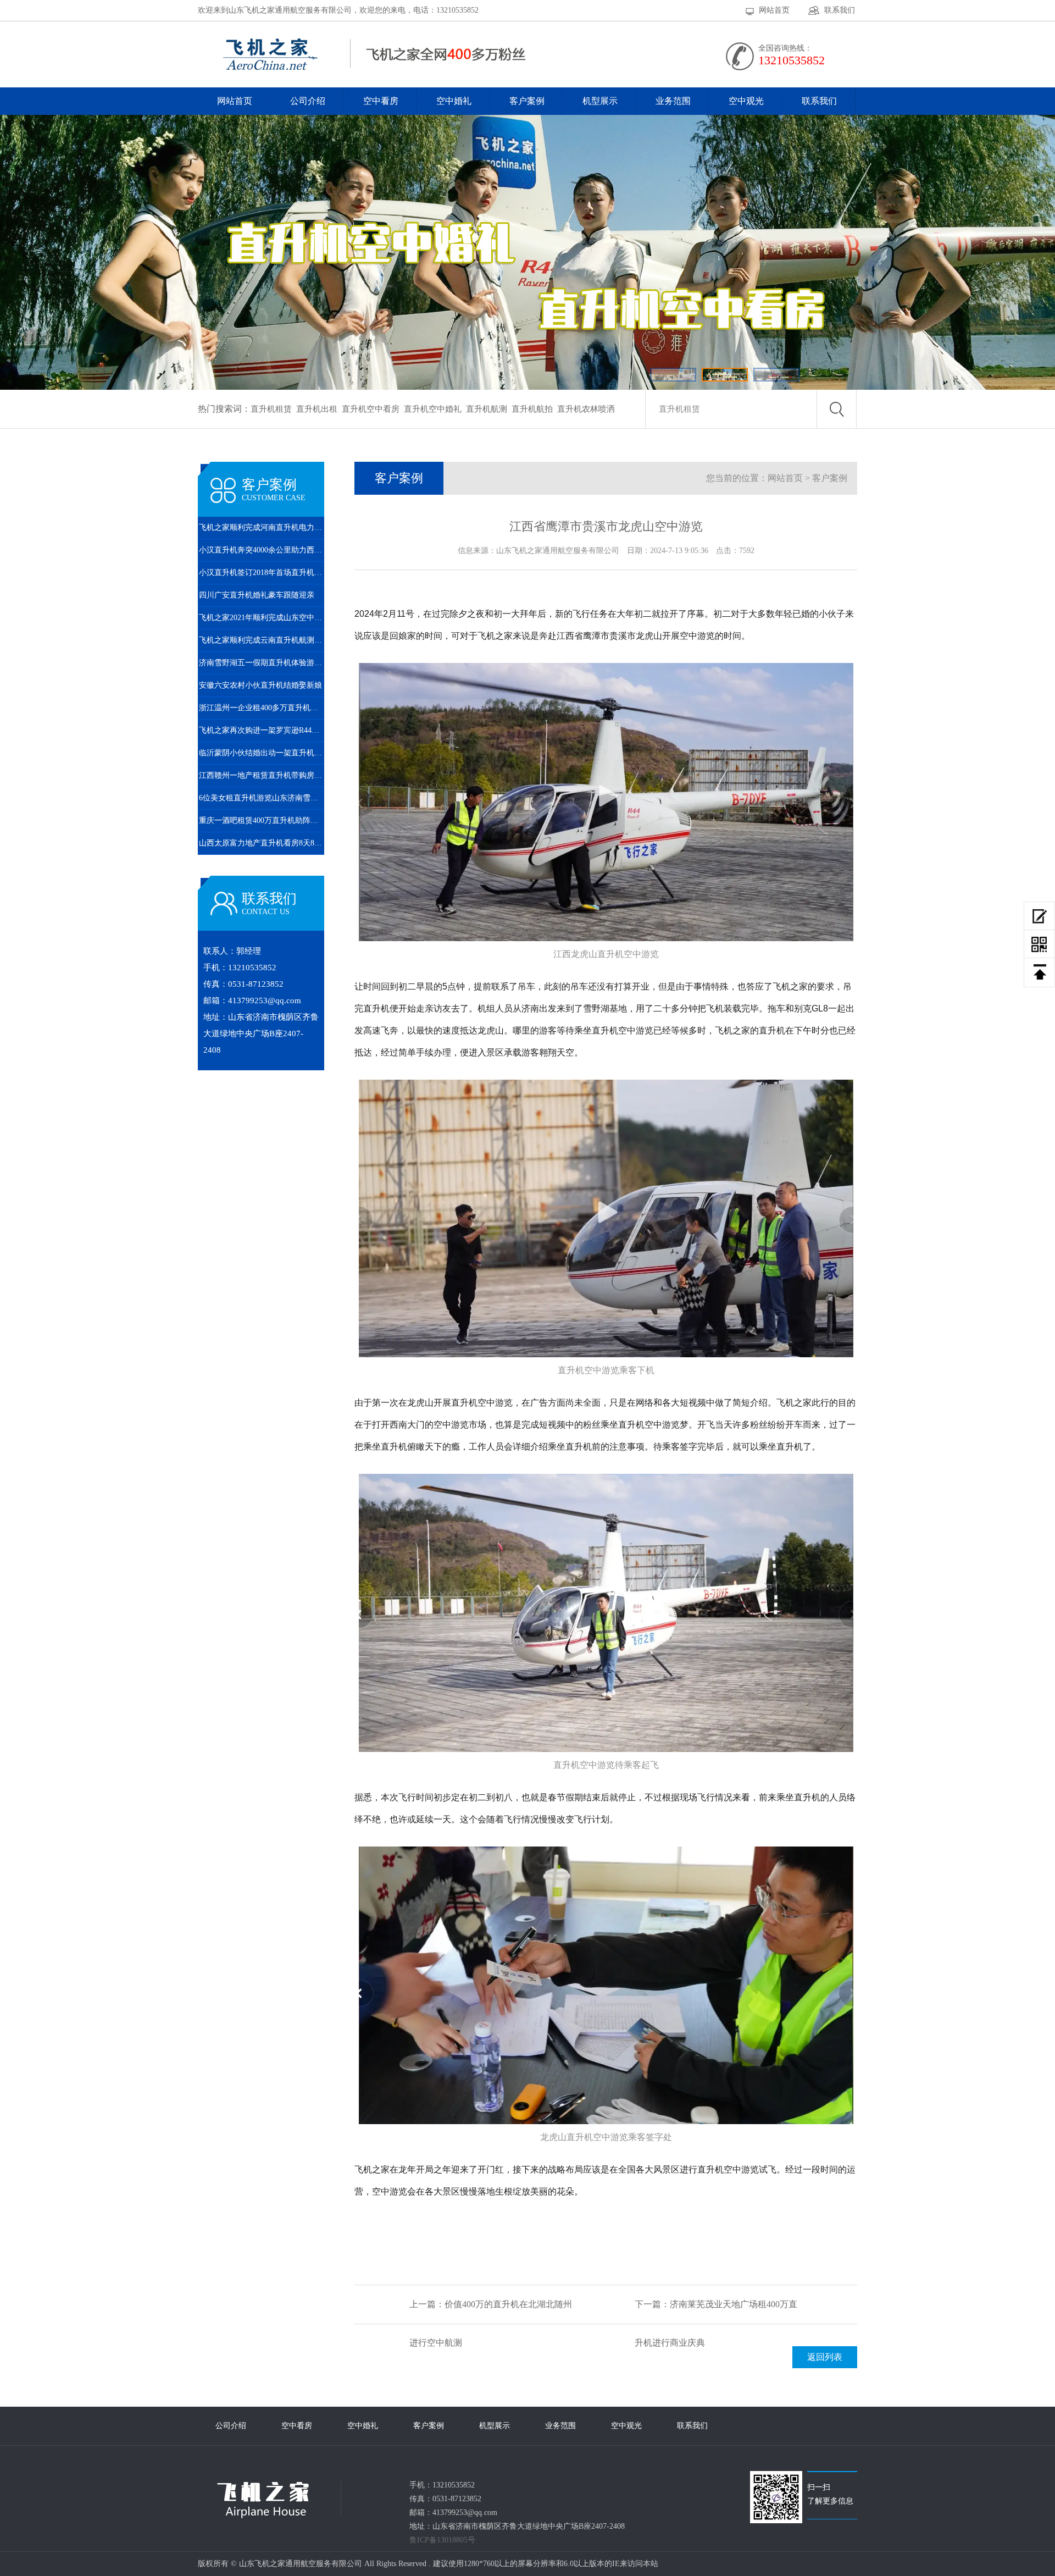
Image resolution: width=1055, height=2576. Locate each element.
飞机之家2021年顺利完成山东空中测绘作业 (262, 618)
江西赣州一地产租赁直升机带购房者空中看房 (262, 775)
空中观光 (746, 101)
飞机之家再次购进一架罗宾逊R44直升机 (262, 730)
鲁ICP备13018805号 (442, 2540)
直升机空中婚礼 (433, 409)
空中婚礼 (454, 101)
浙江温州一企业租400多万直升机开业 (262, 708)
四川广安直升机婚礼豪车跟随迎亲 (257, 595)
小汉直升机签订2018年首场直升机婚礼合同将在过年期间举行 (262, 573)
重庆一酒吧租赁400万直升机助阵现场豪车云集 (262, 820)
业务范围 (673, 101)
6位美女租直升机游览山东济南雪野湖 (262, 798)
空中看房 (381, 101)
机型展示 (600, 101)
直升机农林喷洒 (586, 409)
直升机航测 (487, 409)
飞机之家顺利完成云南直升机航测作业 (262, 640)
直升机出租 (317, 409)
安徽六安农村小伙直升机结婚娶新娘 (260, 685)
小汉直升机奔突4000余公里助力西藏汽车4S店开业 (262, 550)
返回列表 (825, 2357)
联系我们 (840, 10)
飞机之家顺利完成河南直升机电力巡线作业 (262, 527)
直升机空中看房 (371, 409)
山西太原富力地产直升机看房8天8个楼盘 (262, 843)
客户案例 (527, 101)
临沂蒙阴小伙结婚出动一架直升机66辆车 (262, 753)
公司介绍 (308, 101)
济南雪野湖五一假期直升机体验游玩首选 (262, 663)
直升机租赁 (271, 409)
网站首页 (774, 10)
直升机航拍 (532, 409)
